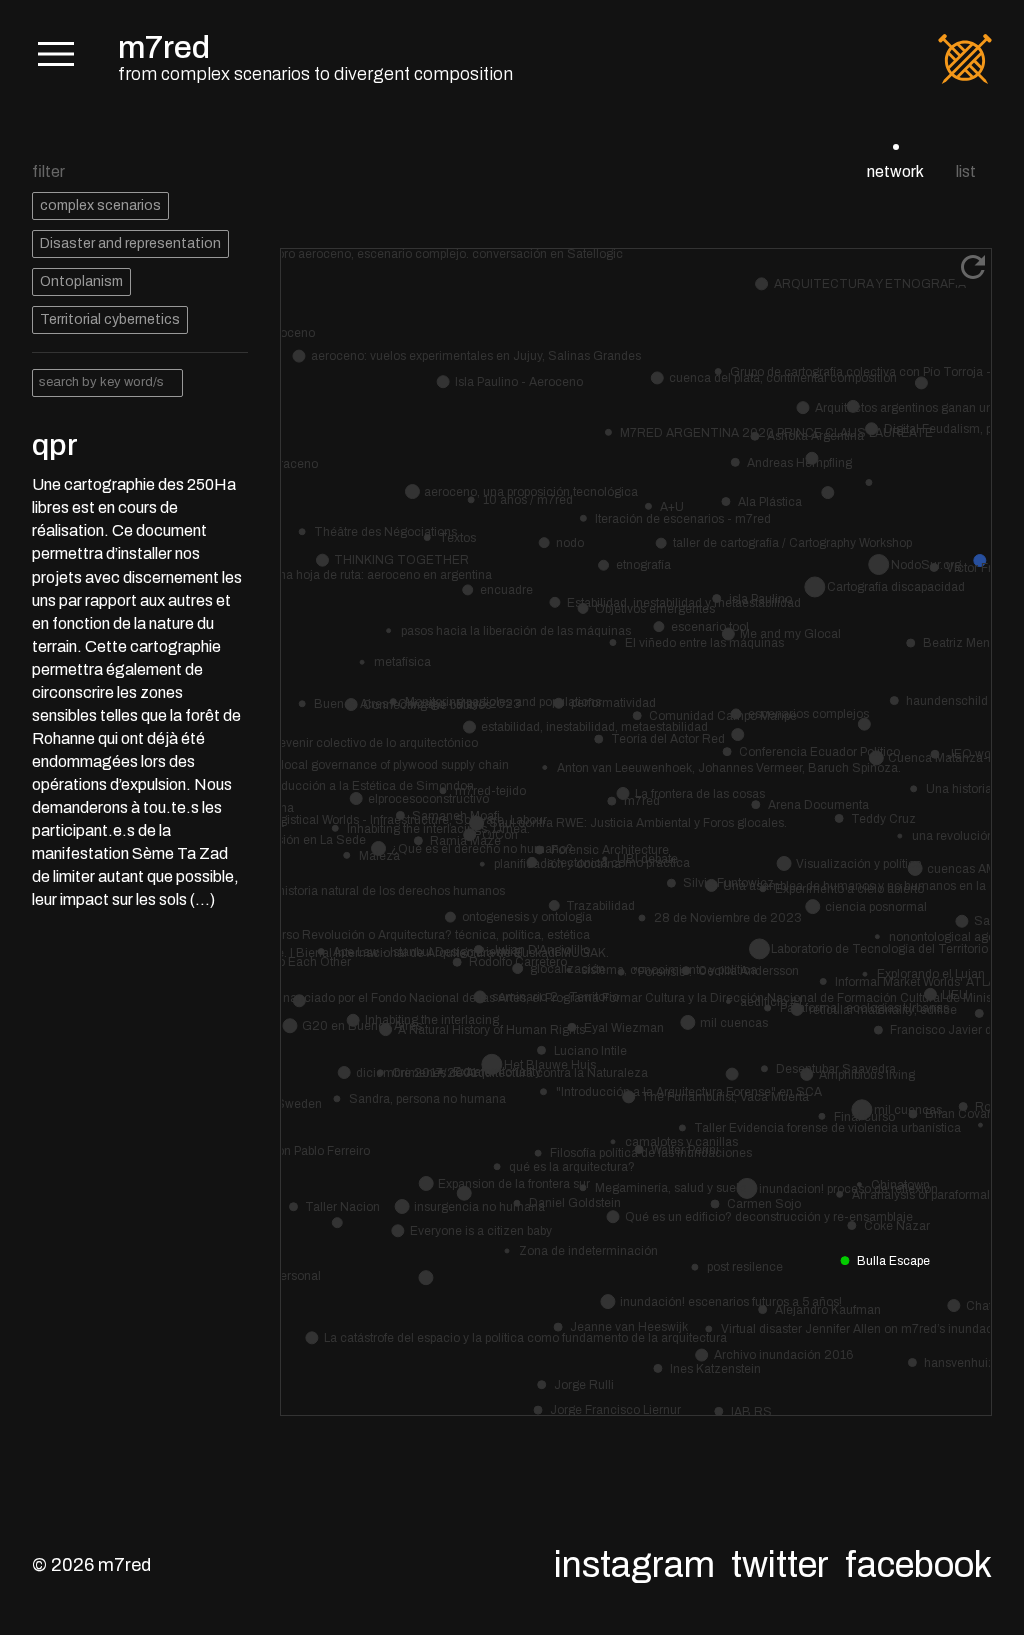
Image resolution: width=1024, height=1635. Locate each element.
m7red (164, 47)
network (895, 171)
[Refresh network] (973, 267)
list (966, 171)
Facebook (918, 1565)
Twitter (780, 1565)
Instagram (634, 1565)
